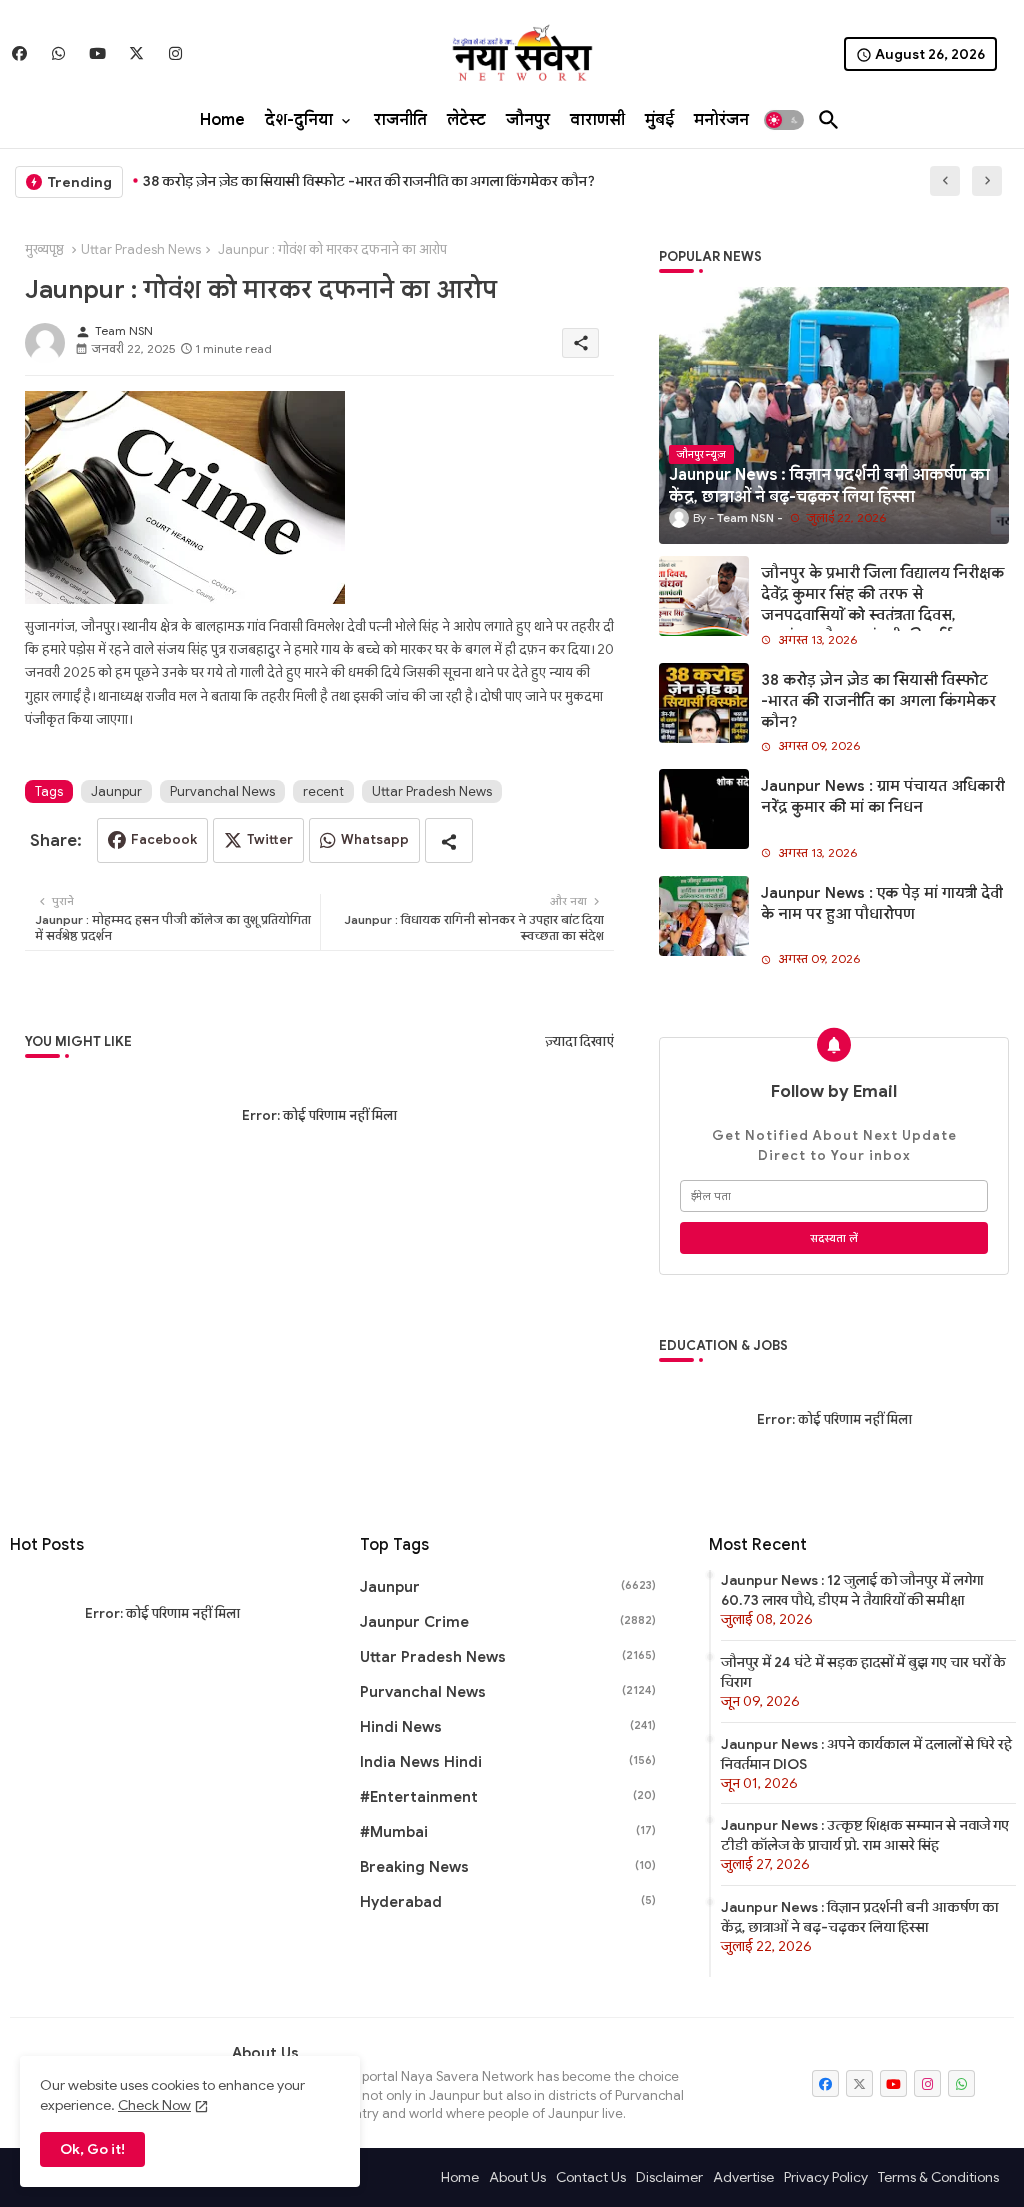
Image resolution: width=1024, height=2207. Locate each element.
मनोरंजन (721, 120)
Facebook (164, 839)
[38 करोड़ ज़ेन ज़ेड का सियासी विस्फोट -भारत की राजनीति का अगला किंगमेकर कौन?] (704, 703)
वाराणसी (597, 120)
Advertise (743, 2177)
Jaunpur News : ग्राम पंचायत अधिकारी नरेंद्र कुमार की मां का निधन (883, 796)
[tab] (222, 120)
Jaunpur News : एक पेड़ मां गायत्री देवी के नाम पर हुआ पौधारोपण (882, 903)
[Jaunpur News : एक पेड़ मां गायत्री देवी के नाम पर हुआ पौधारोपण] (704, 916)
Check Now (154, 2105)
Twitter (270, 839)
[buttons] (19, 53)
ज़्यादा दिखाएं (579, 1041)
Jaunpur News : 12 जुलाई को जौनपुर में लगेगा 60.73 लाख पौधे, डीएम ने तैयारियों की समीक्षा (852, 1590)
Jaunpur (116, 791)
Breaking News (508, 1867)
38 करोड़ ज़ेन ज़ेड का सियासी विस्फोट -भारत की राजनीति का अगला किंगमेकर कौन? (369, 181)
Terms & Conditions (938, 2177)
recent (323, 791)
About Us (517, 2177)
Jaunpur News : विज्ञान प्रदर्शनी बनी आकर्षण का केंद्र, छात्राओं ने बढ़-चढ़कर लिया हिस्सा (859, 1917)
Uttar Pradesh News (141, 249)
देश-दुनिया (299, 120)
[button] (784, 120)
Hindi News (508, 1727)
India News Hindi (508, 1762)
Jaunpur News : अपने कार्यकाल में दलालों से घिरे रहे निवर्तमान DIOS (866, 1754)
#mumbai (508, 1832)
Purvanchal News (222, 791)
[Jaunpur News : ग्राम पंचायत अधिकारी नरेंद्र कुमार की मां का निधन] (704, 809)
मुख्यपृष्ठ (44, 249)
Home (222, 120)
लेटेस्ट (466, 120)
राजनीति (400, 120)
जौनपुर (528, 120)
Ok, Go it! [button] (92, 2149)
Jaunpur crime (508, 1622)
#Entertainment (508, 1797)
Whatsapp (375, 839)
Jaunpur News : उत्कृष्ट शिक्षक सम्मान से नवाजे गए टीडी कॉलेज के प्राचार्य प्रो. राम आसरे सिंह (865, 1835)
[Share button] (449, 840)
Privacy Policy (826, 2177)
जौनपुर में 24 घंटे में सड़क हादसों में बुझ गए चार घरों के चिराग (863, 1672)
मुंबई (659, 120)
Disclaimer (669, 2177)
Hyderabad (508, 1902)
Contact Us (591, 2177)
